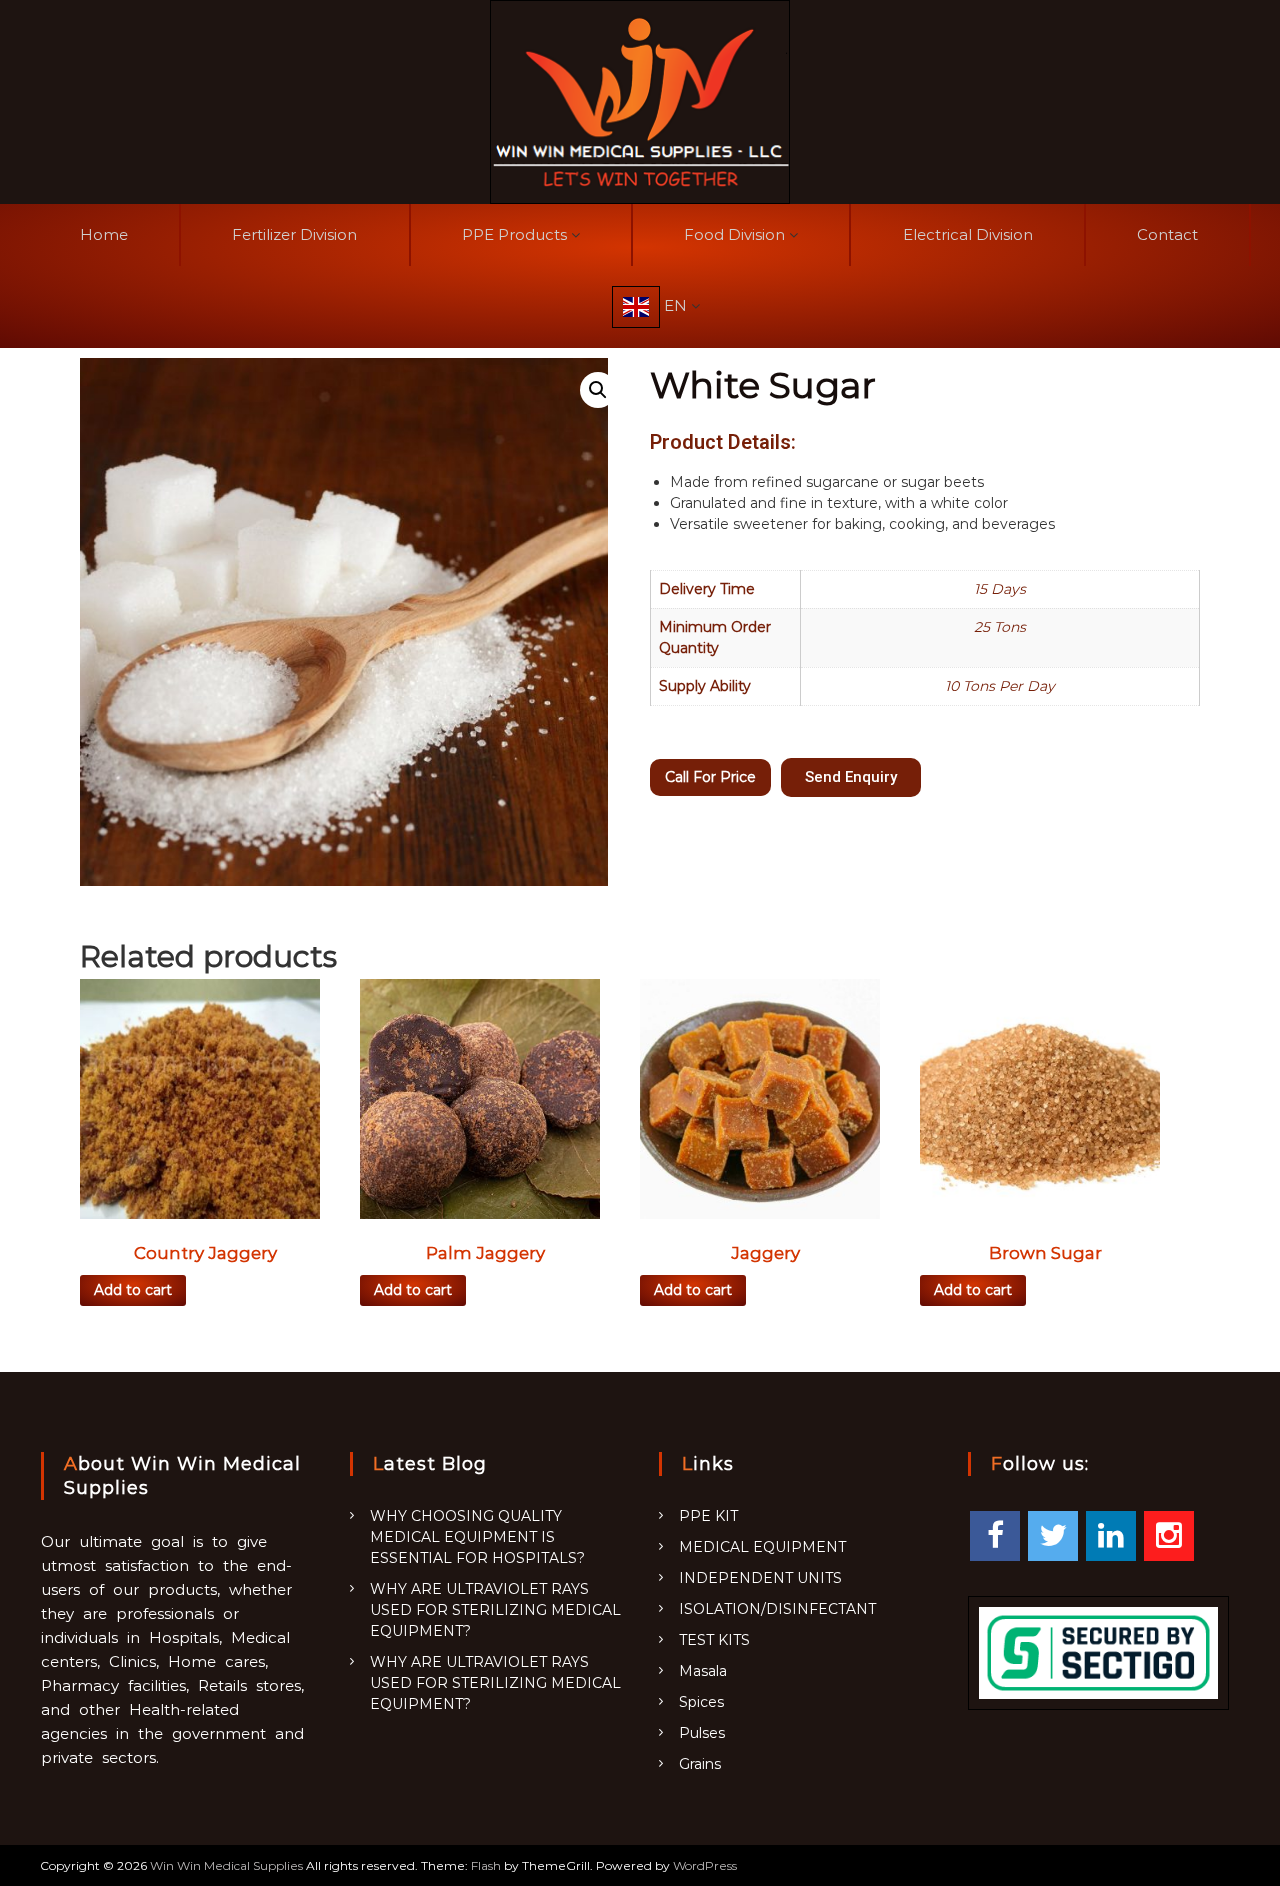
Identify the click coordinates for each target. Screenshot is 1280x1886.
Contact (1167, 234)
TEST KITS (714, 1640)
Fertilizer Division (294, 234)
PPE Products (514, 234)
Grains (700, 1764)
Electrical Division (968, 234)
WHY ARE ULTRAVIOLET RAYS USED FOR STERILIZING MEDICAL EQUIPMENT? (495, 1610)
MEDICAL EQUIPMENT (762, 1547)
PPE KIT (708, 1516)
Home (104, 234)
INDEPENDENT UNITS (760, 1578)
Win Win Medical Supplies (226, 1865)
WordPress (705, 1865)
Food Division (734, 234)
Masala (703, 1671)
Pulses (702, 1733)
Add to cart (133, 1290)
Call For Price (710, 777)
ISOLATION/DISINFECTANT (777, 1609)
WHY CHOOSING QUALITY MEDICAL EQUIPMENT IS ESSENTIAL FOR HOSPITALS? (477, 1537)
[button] (851, 777)
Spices (701, 1702)
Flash (486, 1865)
